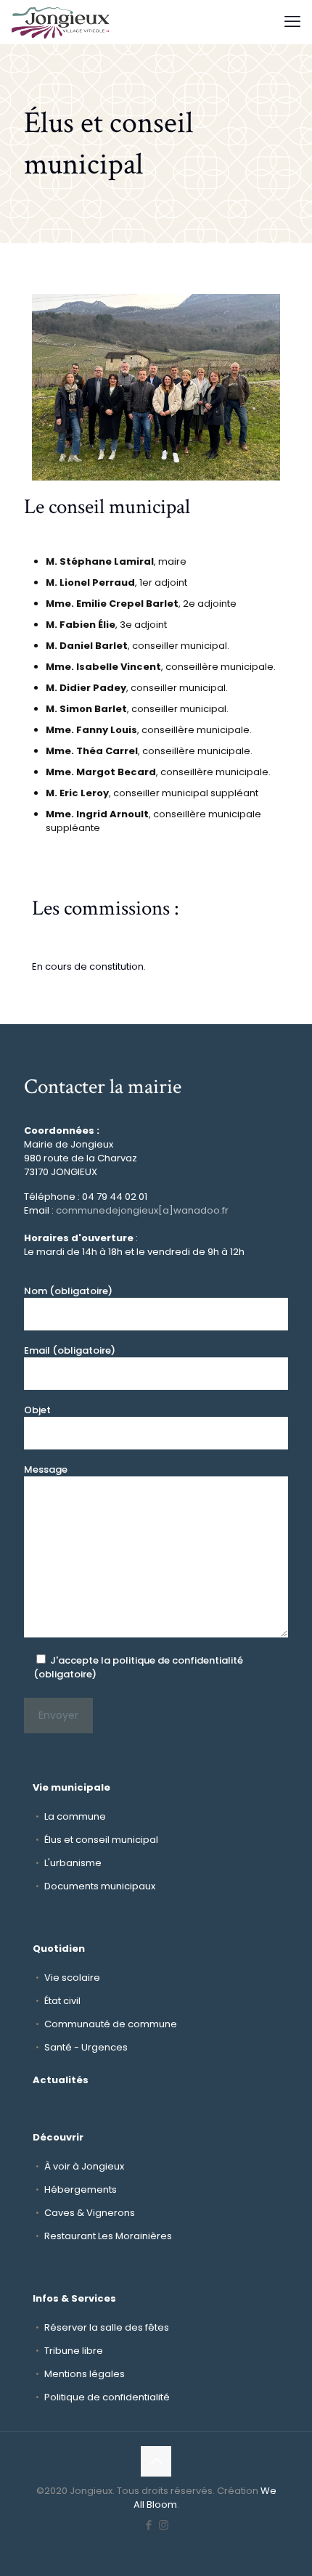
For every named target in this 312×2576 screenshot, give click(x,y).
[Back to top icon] (156, 2461)
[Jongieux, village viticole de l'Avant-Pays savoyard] (61, 22)
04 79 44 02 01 (115, 1197)
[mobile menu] (292, 22)
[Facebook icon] (148, 2525)
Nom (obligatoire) (68, 1291)
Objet (37, 1410)
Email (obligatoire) (70, 1350)
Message (46, 1469)
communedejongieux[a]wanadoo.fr (142, 1210)
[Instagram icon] (164, 2525)
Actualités (61, 2080)
